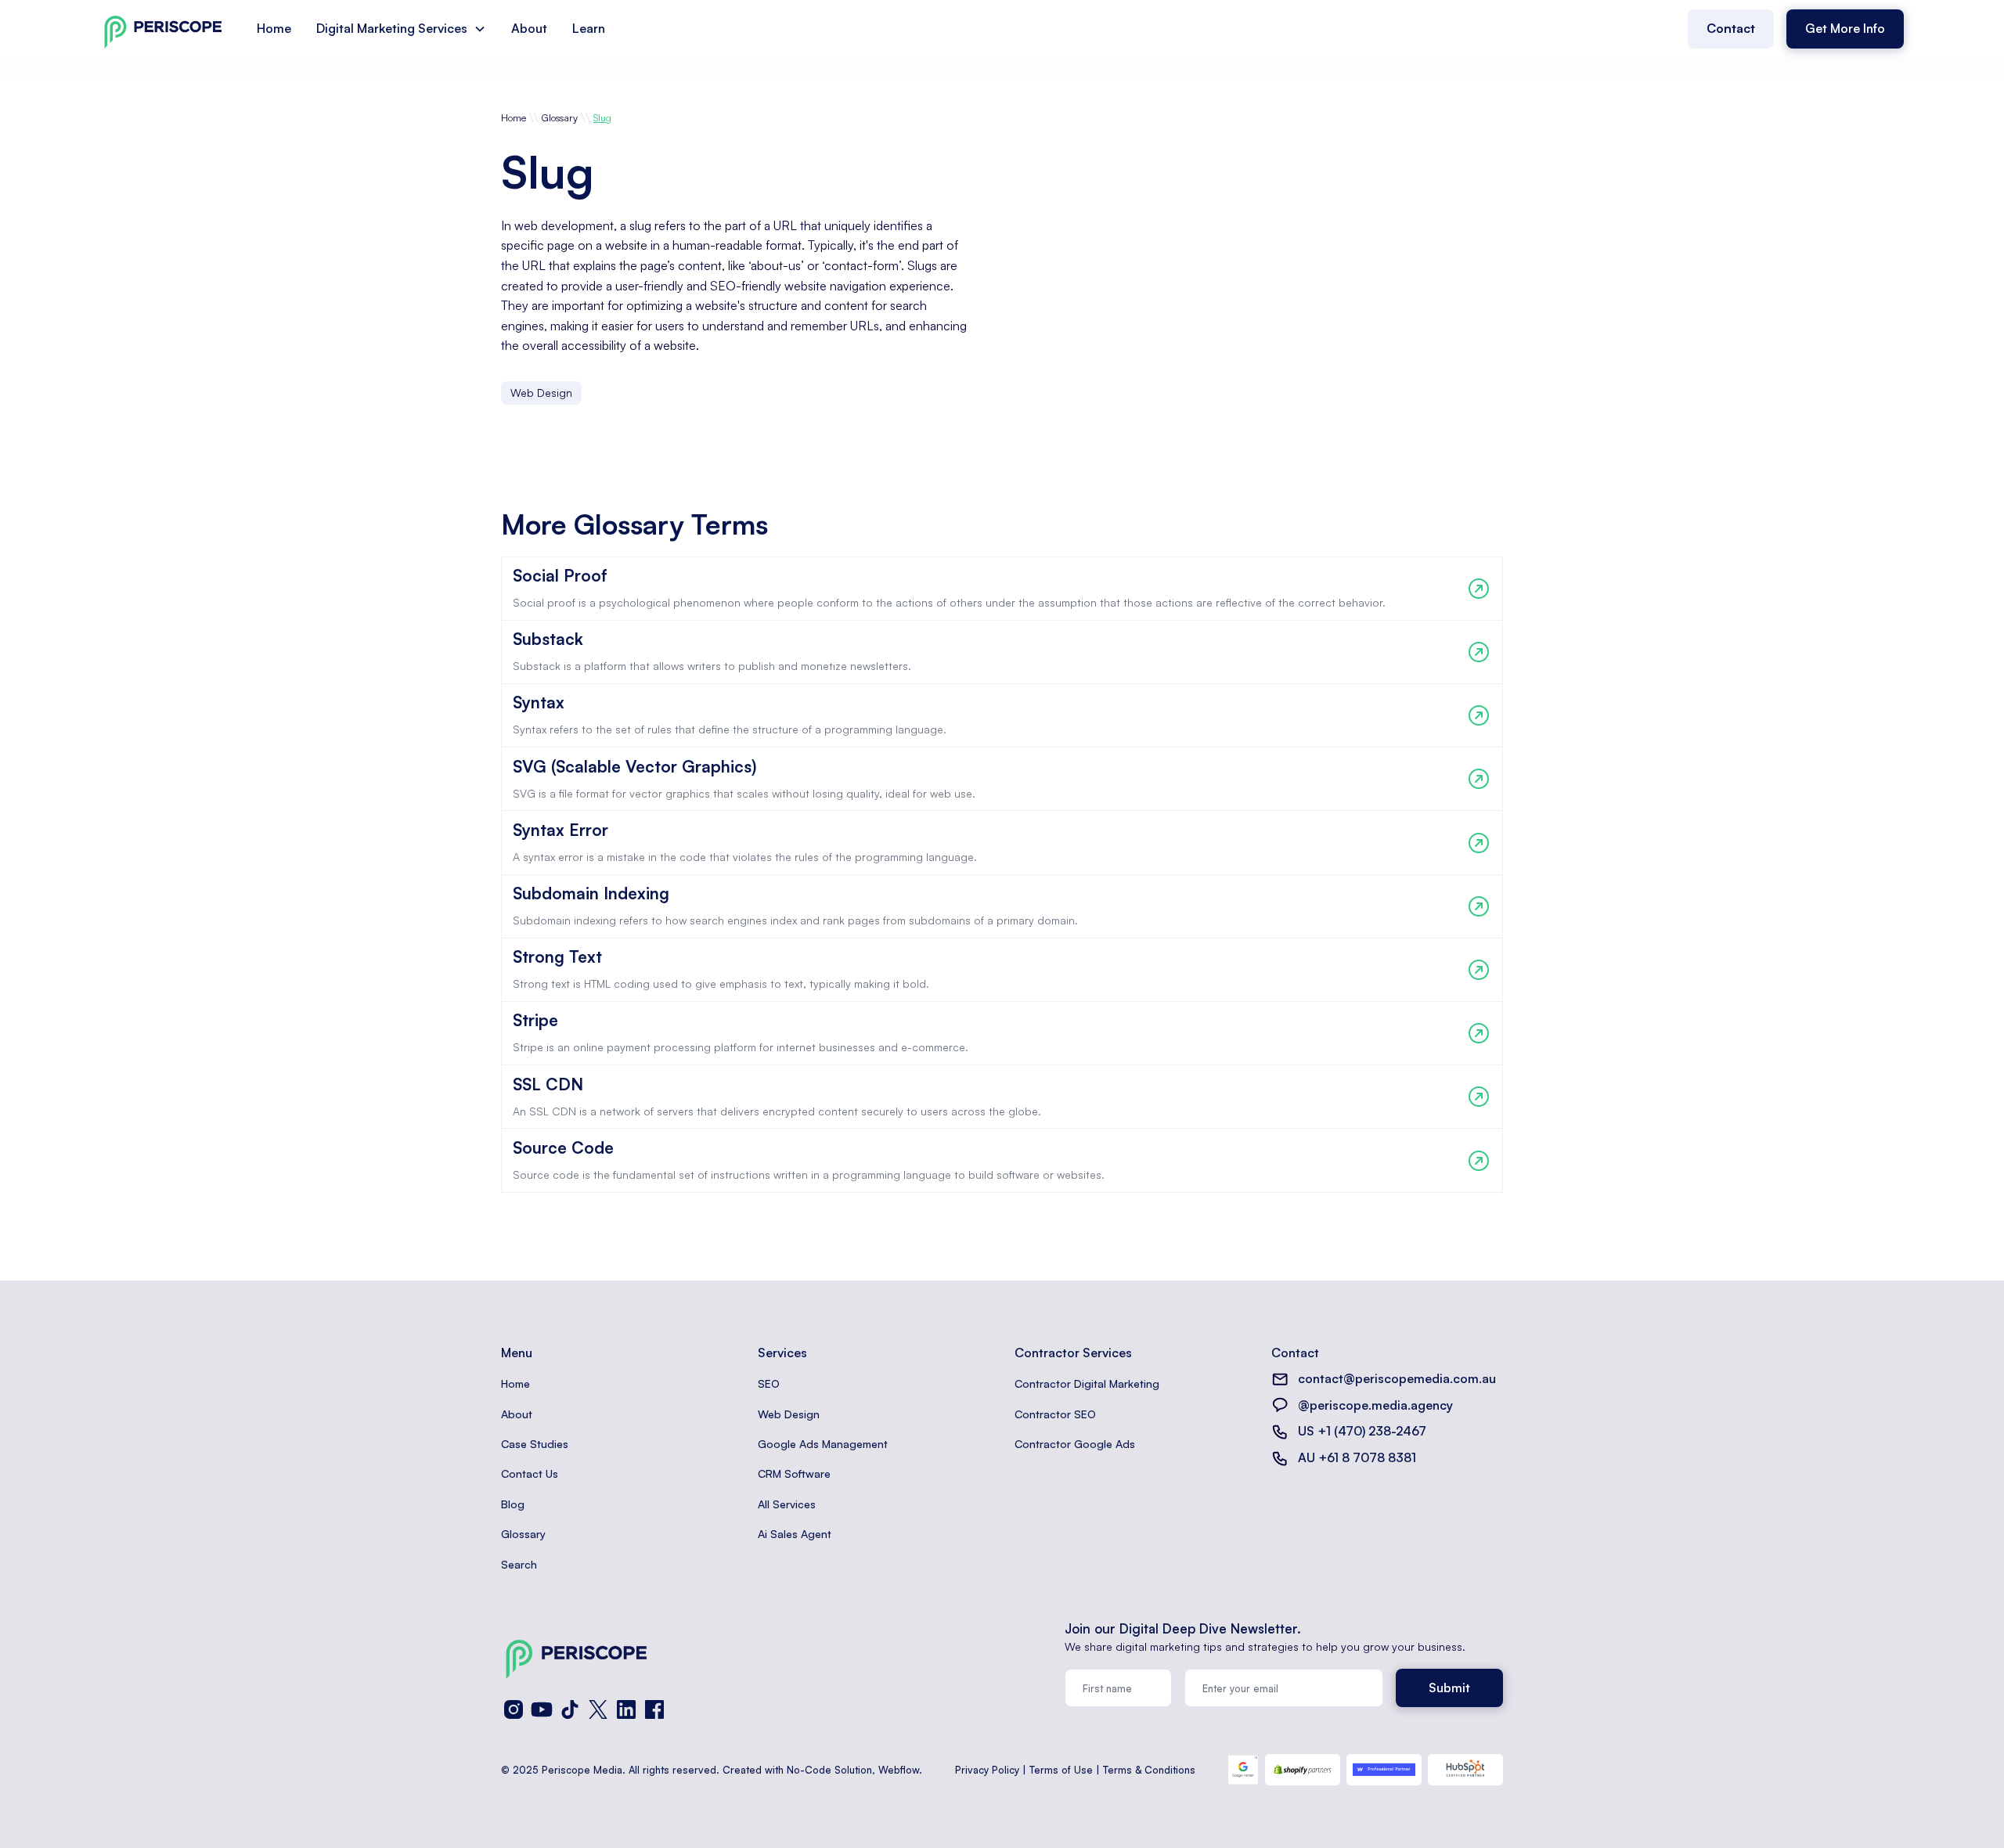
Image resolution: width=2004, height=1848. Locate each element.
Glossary (560, 117)
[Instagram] (514, 1709)
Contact (1731, 28)
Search (519, 1564)
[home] (163, 29)
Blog (513, 1504)
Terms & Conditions (1149, 1770)
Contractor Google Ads (1075, 1444)
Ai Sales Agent (795, 1534)
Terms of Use (1061, 1770)
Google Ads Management (823, 1444)
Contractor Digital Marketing (1087, 1383)
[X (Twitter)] (598, 1709)
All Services (787, 1504)
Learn (589, 28)
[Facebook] (654, 1709)
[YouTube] (542, 1709)
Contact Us (530, 1473)
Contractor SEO (1055, 1414)
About (529, 28)
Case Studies (535, 1444)
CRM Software (794, 1473)
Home (274, 28)
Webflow (899, 1770)
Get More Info (1845, 28)
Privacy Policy (987, 1770)
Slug (602, 117)
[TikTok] (570, 1709)
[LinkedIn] (626, 1709)
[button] (401, 29)
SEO (769, 1383)
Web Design (789, 1414)
